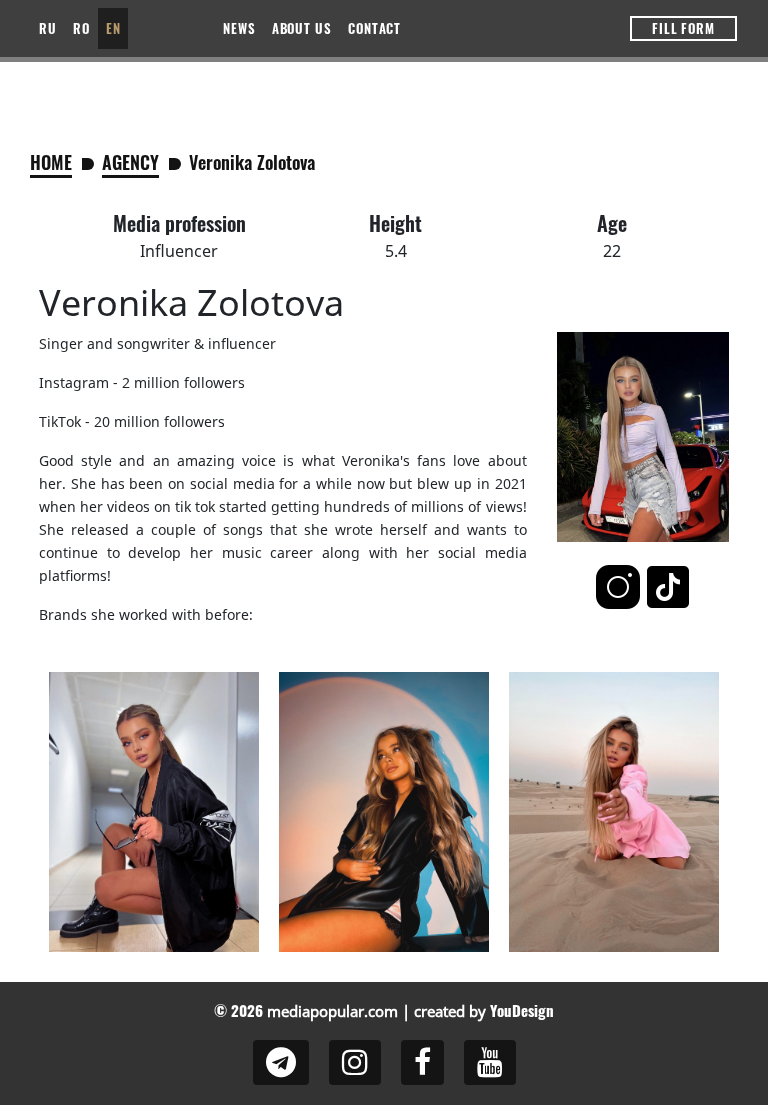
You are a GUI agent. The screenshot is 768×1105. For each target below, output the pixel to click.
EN (113, 28)
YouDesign (522, 1010)
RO (81, 28)
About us (302, 28)
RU (48, 28)
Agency (130, 162)
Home (51, 162)
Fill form (683, 28)
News (239, 28)
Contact (374, 28)
